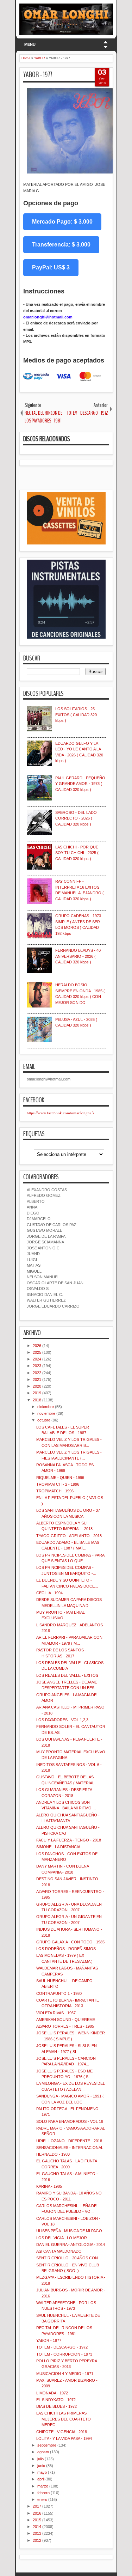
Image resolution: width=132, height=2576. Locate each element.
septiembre (47, 2445)
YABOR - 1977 (38, 75)
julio (40, 2459)
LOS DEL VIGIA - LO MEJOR (62, 2238)
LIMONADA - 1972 (52, 2393)
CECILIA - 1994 (49, 1593)
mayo (42, 2472)
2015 (37, 2520)
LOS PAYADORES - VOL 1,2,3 (62, 1720)
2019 (37, 1393)
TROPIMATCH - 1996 (55, 1491)
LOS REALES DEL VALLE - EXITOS (67, 1675)
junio (41, 2466)
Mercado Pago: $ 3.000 (62, 222)
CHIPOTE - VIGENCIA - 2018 (62, 2432)
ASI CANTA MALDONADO (59, 2251)
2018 (37, 1400)
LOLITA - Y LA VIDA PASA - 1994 (64, 2438)
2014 (37, 2527)
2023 (37, 1366)
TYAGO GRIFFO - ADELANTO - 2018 (69, 1536)
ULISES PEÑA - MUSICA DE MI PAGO (69, 2231)
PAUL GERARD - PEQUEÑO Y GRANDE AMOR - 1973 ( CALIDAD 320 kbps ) (80, 784)
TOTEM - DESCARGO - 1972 (62, 2347)
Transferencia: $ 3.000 (61, 245)
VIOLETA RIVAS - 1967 (56, 2013)
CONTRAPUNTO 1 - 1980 (59, 1993)
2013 (37, 2533)
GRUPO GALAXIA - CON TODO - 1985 (70, 1942)
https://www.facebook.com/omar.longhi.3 (60, 1113)
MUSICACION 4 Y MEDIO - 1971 (65, 2374)
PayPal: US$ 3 (51, 267)
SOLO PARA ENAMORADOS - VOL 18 (70, 2121)
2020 (37, 1386)
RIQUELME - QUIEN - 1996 (60, 1478)
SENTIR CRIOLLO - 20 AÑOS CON (67, 2258)
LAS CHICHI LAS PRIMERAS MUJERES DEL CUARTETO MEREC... (64, 2419)
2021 (37, 1380)
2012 (37, 2540)
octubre (44, 1420)
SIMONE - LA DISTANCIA (58, 1847)
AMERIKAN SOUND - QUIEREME (66, 2020)
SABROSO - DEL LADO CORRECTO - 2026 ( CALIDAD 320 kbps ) (76, 818)
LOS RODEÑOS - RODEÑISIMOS (66, 1949)
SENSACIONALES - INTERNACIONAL (70, 2148)
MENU (30, 44)
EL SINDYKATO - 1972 (56, 2400)
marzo (43, 2486)
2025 (37, 1352)
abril (41, 2479)
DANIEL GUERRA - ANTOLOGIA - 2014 (71, 2245)
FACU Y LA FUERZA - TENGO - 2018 (69, 1840)
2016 (37, 2513)
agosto (43, 2452)
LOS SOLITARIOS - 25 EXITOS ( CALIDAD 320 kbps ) (76, 715)
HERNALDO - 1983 (53, 2154)
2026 (37, 1346)
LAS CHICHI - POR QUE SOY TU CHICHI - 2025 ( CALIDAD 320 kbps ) (77, 853)
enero (42, 2499)
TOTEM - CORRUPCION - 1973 (64, 2354)
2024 (37, 1359)
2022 (37, 1373)
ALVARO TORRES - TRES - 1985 (65, 2026)
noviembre (46, 1413)
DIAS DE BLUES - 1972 (56, 2406)
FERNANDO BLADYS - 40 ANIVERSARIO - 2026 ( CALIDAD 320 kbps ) (78, 956)
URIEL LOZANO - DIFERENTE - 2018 (69, 2141)
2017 (37, 2506)
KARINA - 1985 (49, 2186)
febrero (43, 2493)
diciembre (46, 1407)
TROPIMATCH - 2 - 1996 (58, 1484)
